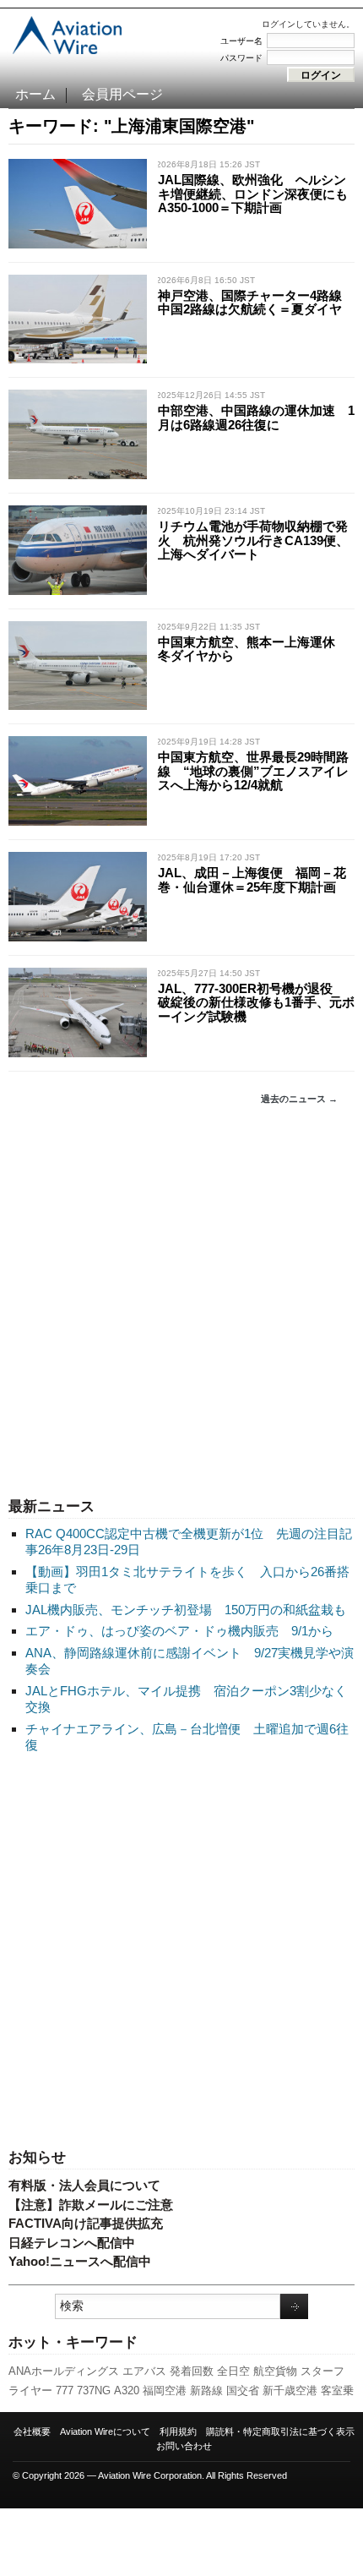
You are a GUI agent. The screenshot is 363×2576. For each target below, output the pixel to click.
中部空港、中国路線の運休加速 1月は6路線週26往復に (256, 418)
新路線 (206, 2390)
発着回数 (192, 2371)
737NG (94, 2390)
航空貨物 (275, 2371)
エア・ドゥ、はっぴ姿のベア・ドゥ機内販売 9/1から (179, 1631)
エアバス (144, 2371)
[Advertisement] (181, 1302)
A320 (127, 2390)
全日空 (233, 2371)
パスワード (241, 58)
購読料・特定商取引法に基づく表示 (280, 2431)
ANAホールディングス (64, 2371)
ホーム (35, 94)
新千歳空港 (290, 2390)
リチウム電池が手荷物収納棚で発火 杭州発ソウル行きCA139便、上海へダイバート (253, 540)
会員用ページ (122, 94)
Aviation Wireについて (105, 2431)
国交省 (243, 2390)
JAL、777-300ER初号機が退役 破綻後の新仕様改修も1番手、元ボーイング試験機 (256, 1002)
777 (65, 2390)
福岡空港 (165, 2390)
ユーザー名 (241, 41)
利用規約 (178, 2431)
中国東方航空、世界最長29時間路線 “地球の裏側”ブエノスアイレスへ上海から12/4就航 (253, 771)
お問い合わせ (184, 2446)
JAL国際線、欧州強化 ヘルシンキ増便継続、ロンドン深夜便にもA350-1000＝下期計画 (253, 194)
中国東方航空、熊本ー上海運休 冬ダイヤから (253, 649)
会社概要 (32, 2431)
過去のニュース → (299, 1099)
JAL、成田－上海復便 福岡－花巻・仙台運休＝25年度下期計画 (252, 880)
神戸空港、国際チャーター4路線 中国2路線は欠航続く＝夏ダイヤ (256, 303)
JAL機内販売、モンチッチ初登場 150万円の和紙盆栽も (186, 1610)
